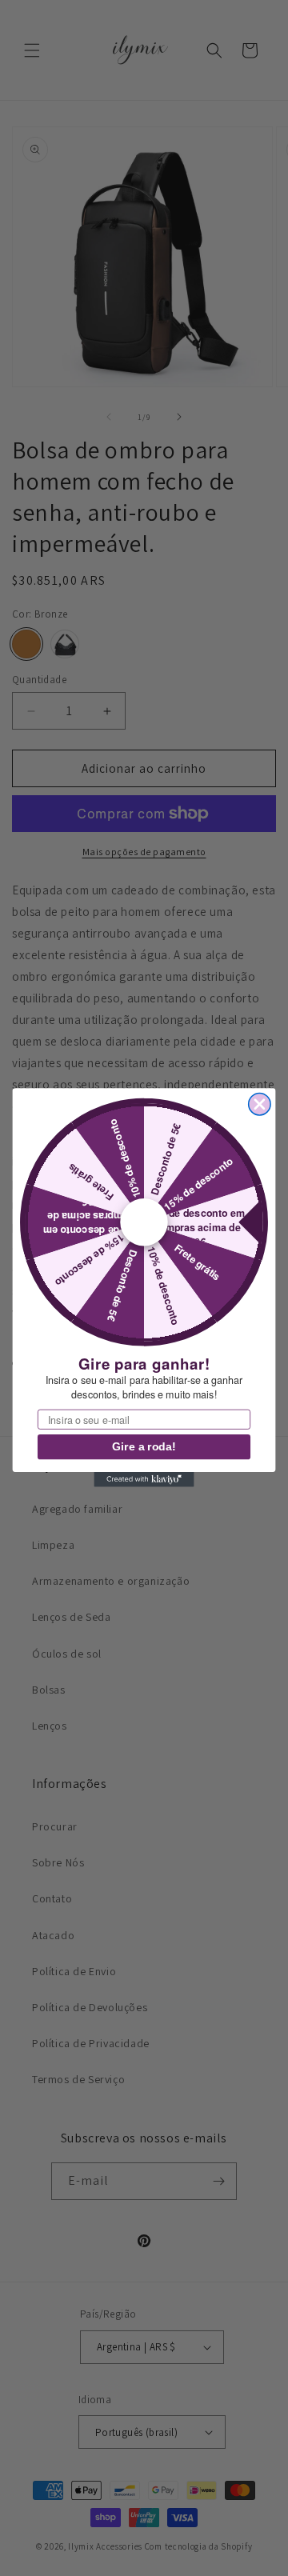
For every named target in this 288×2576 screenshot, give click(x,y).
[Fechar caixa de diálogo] (260, 1104)
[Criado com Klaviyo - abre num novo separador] (144, 1480)
